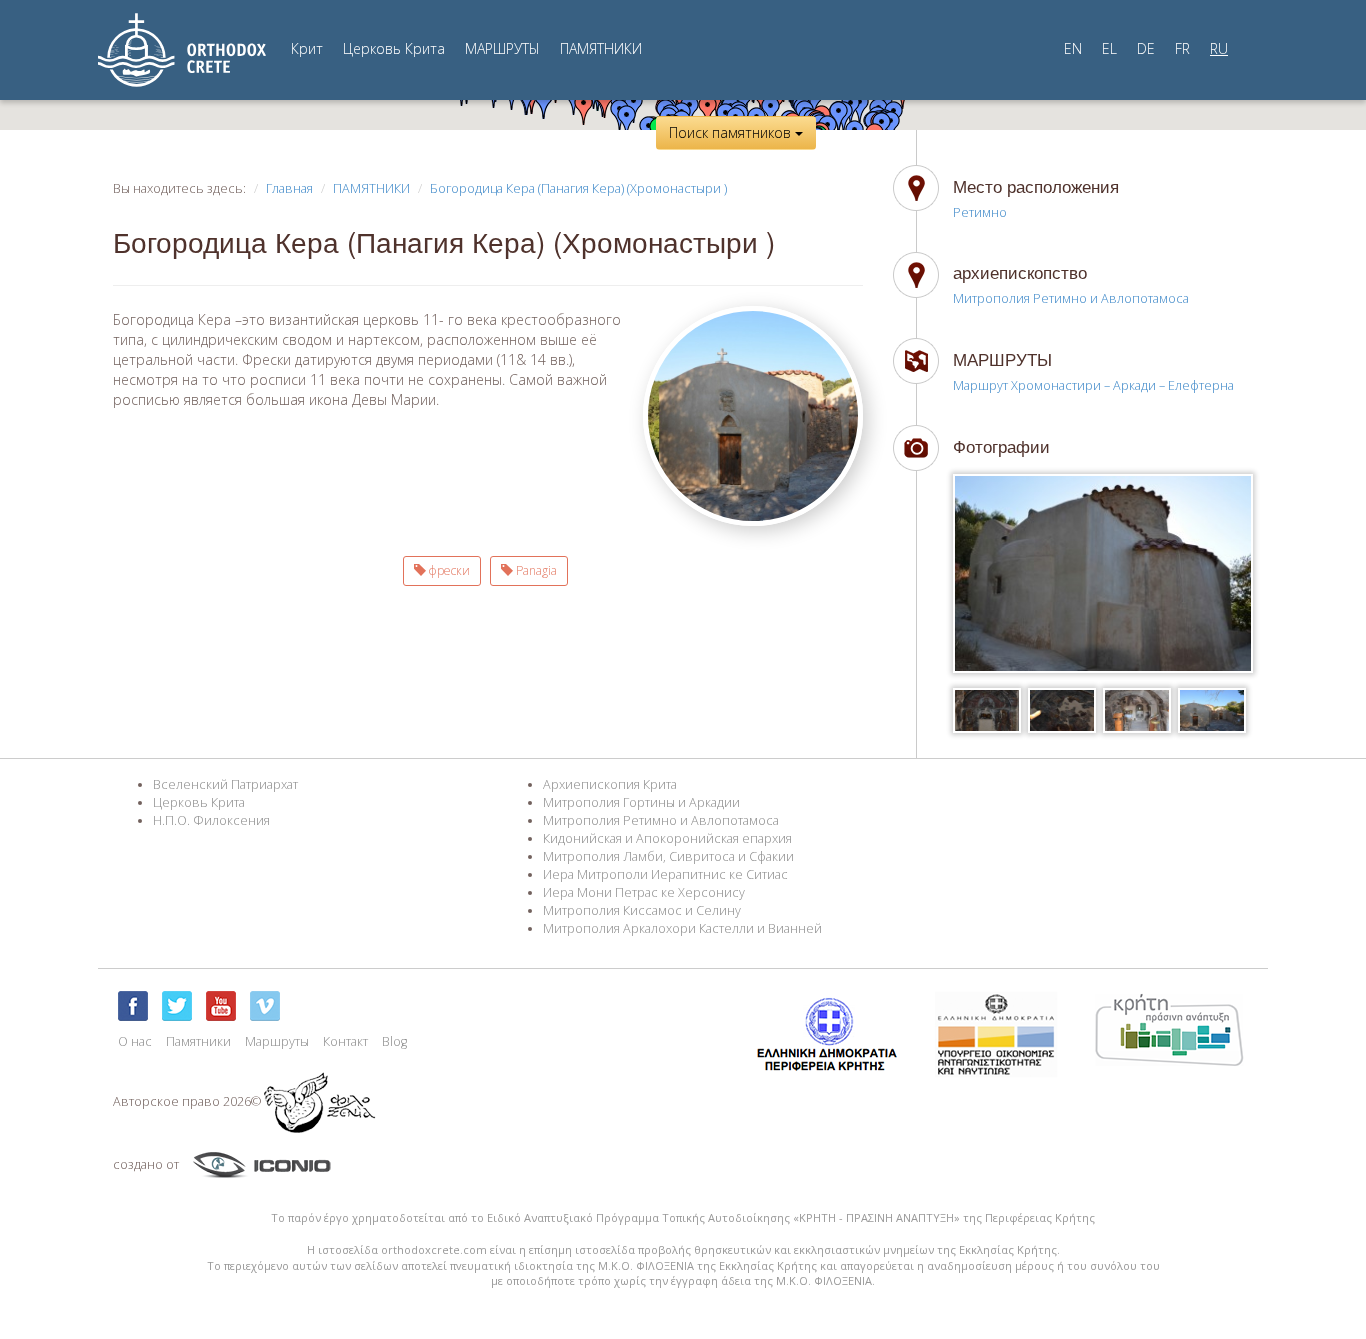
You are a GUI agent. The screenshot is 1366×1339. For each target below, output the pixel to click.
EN (1073, 48)
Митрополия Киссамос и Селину (642, 910)
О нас (135, 1041)
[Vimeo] (265, 1006)
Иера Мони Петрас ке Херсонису (644, 892)
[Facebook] (133, 1006)
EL (1109, 48)
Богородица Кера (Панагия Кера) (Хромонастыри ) (578, 188)
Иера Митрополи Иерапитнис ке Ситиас (665, 874)
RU (1219, 48)
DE (1146, 48)
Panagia (535, 570)
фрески (448, 570)
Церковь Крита (394, 48)
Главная (289, 188)
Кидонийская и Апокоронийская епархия (667, 838)
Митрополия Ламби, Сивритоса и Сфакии (668, 856)
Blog (394, 1041)
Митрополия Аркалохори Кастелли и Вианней (682, 928)
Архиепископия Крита (610, 784)
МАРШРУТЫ (502, 48)
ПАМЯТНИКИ (601, 48)
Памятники (198, 1041)
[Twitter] (177, 1006)
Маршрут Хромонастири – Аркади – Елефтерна (1093, 385)
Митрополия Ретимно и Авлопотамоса (1071, 298)
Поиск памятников (732, 132)
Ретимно (980, 212)
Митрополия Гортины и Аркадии (641, 802)
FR (1182, 48)
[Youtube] (221, 1006)
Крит (307, 48)
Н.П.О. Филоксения (211, 820)
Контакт (345, 1041)
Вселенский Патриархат (225, 784)
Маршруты (277, 1041)
